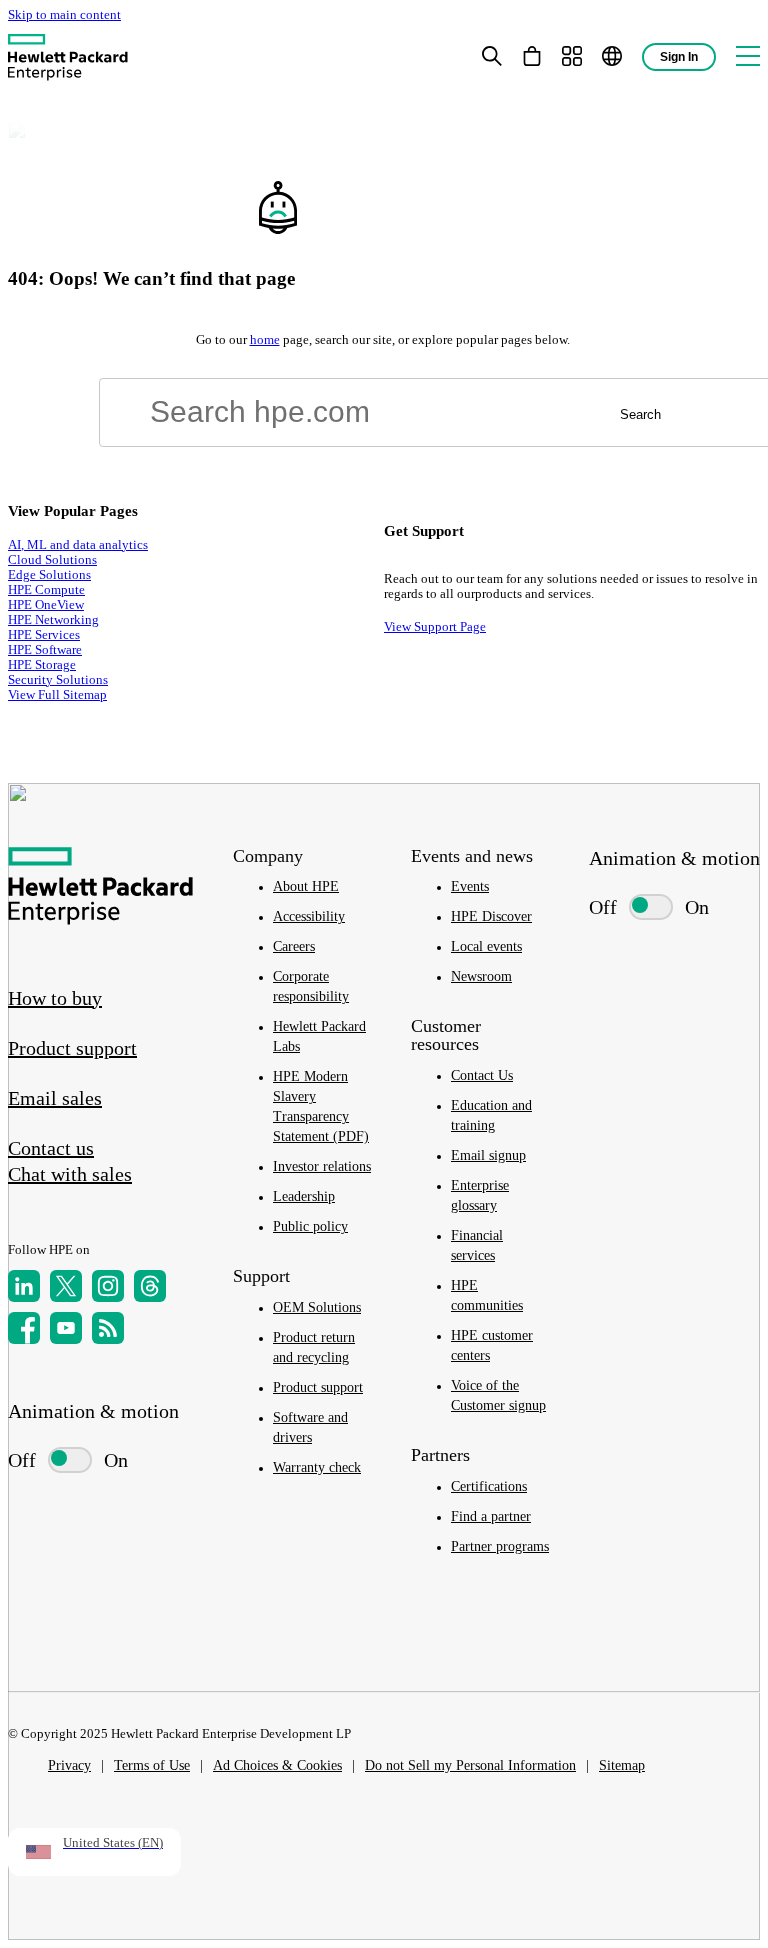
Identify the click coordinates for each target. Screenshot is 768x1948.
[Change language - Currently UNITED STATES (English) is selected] (612, 56)
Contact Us (482, 1075)
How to (55, 998)
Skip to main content (64, 15)
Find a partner (491, 1516)
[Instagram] (108, 1286)
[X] (66, 1286)
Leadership (304, 1196)
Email (55, 1098)
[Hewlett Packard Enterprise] (68, 56)
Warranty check (317, 1467)
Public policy (310, 1226)
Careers (294, 946)
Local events (486, 946)
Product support (318, 1387)
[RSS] (108, 1328)
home (265, 340)
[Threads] (150, 1286)
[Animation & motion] (70, 1460)
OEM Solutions (317, 1307)
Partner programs (500, 1546)
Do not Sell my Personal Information (470, 1765)
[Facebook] (24, 1328)
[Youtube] (66, 1328)
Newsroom (481, 976)
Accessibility (309, 916)
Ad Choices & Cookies (277, 1765)
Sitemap (622, 1765)
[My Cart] (532, 56)
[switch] (60, 1460)
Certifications (489, 1486)
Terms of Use (152, 1765)
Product (72, 1048)
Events (470, 886)
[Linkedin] (24, 1286)
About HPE (306, 886)
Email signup (488, 1155)
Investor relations (322, 1166)
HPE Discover (491, 916)
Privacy (69, 1765)
